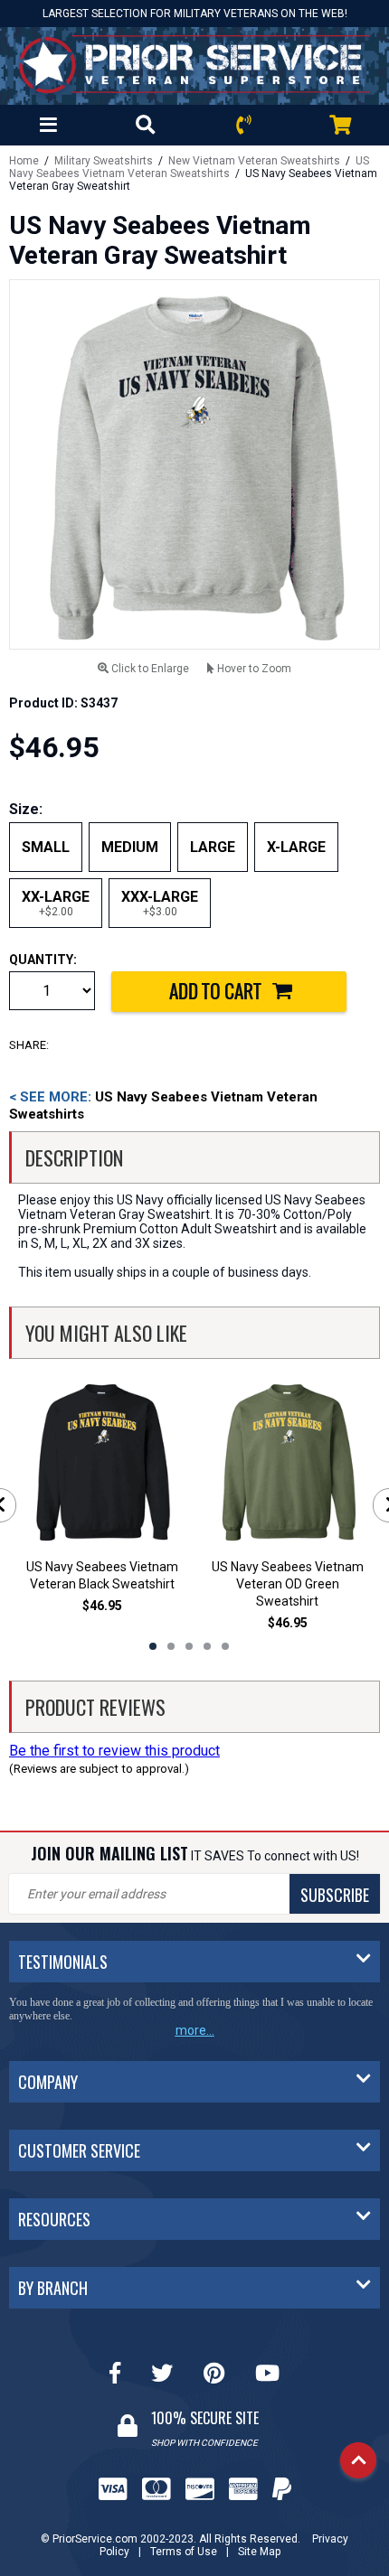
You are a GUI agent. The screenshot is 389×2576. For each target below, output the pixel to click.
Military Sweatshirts (104, 161)
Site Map (259, 2552)
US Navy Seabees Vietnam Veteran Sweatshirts (189, 167)
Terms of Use (184, 2552)
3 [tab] (189, 1646)
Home (24, 161)
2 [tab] (171, 1646)
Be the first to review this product (114, 1751)
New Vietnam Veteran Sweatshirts (254, 161)
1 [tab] (153, 1646)
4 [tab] (207, 1646)
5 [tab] (225, 1646)
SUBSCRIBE (335, 1895)
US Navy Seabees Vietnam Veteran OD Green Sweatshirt (288, 1584)
